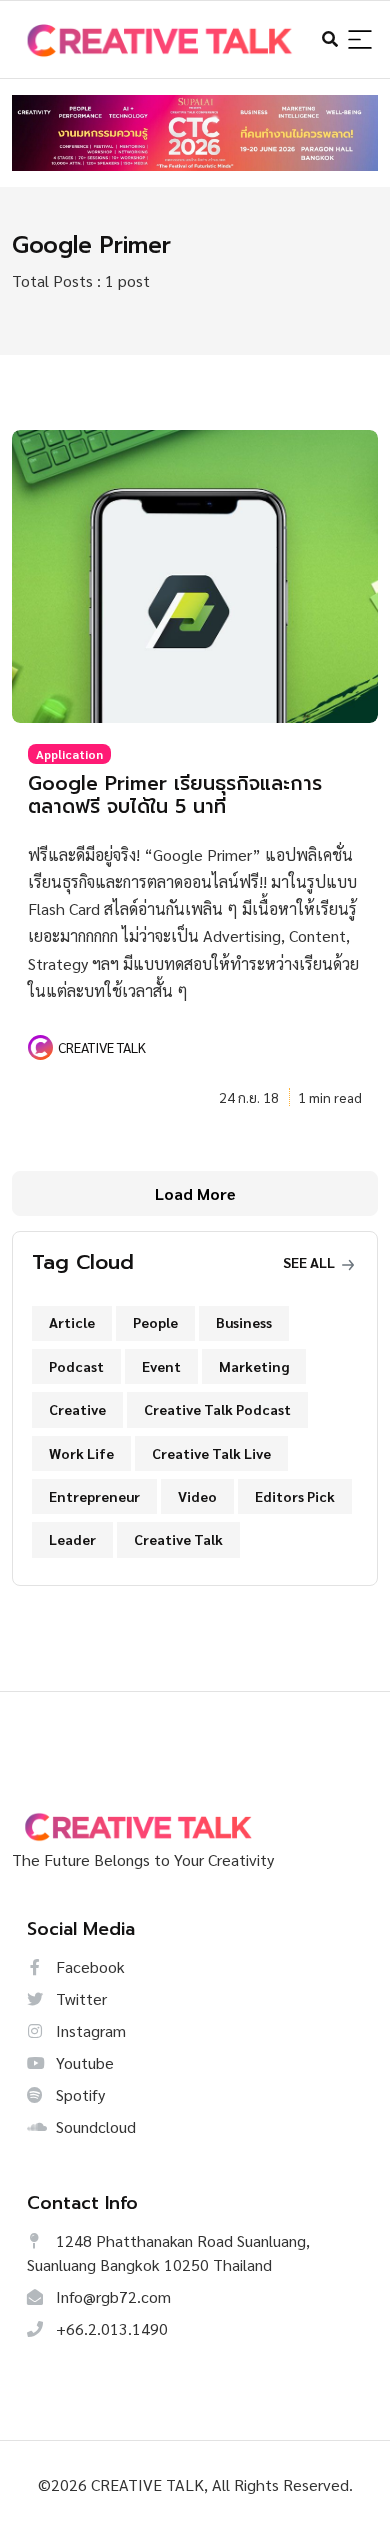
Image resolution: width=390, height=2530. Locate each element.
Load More (195, 1193)
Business (244, 1322)
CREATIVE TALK (102, 1047)
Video (197, 1496)
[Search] (360, 40)
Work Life (81, 1453)
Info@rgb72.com (111, 2296)
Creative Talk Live (211, 1453)
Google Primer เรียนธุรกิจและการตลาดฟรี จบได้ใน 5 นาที (175, 795)
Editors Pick (295, 1496)
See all (310, 1262)
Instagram (89, 2030)
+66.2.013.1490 (110, 2328)
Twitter (79, 1998)
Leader (72, 1539)
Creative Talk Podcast (217, 1409)
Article (72, 1322)
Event (161, 1366)
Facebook (88, 1966)
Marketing (254, 1366)
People (155, 1322)
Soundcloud (94, 2126)
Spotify (78, 2094)
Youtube (83, 2062)
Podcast (76, 1366)
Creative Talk (178, 1539)
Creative (77, 1409)
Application (69, 754)
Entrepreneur (94, 1496)
